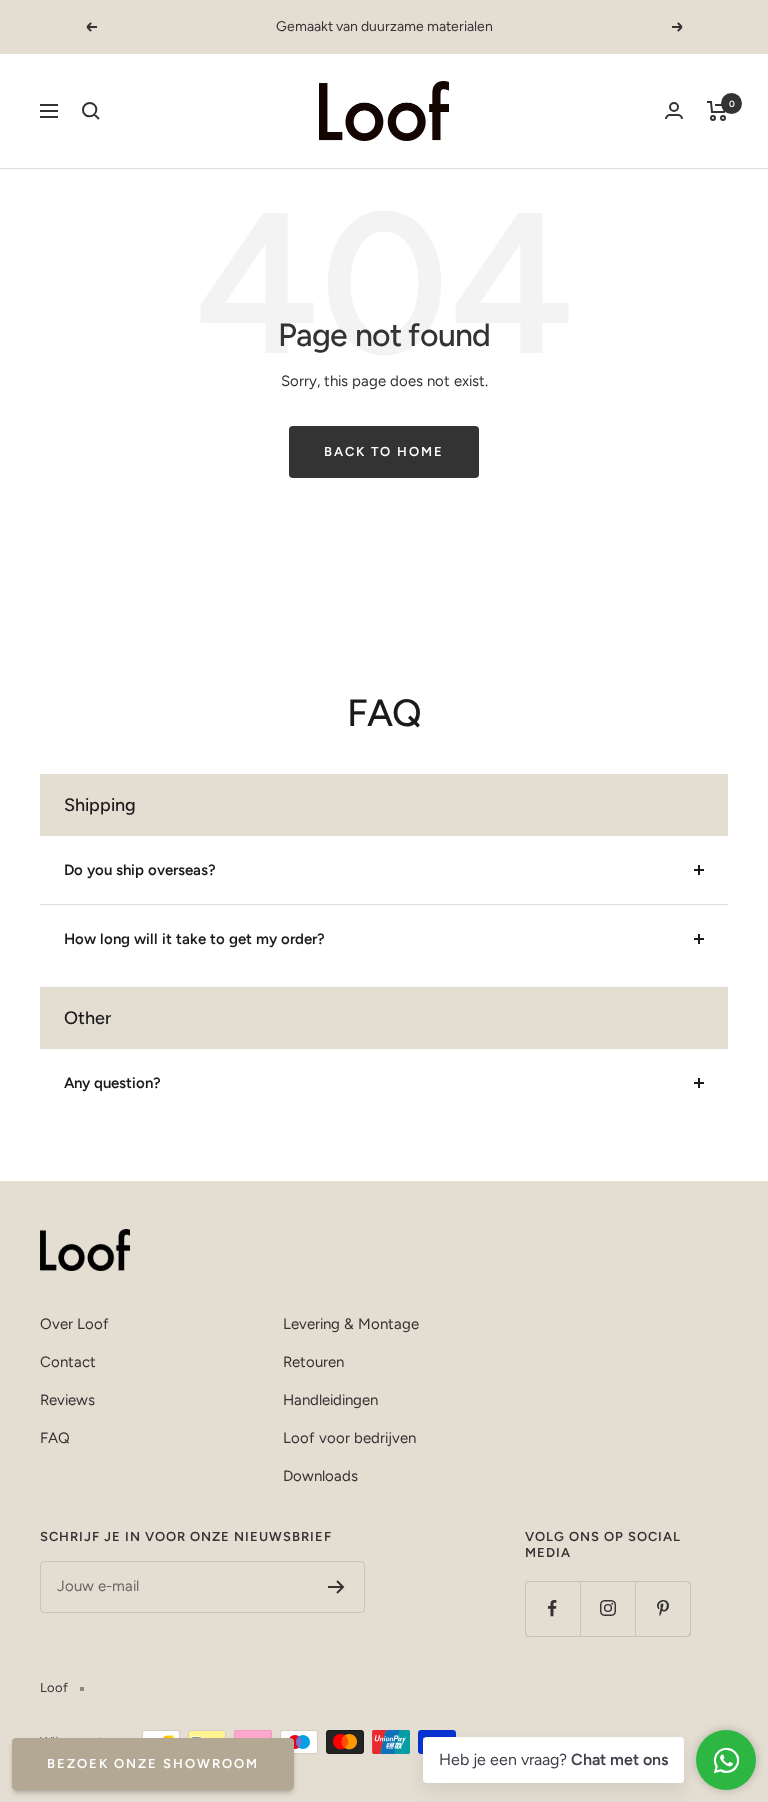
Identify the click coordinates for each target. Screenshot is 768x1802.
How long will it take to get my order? (194, 939)
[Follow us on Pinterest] (662, 1608)
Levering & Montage (351, 1324)
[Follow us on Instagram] (607, 1608)
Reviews (67, 1400)
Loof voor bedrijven (349, 1438)
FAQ (55, 1438)
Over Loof (74, 1324)
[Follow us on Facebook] (552, 1608)
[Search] (91, 111)
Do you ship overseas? (140, 870)
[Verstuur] (336, 1587)
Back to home (384, 451)
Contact (68, 1362)
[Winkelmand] (717, 111)
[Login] (674, 110)
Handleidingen (330, 1400)
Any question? (112, 1083)
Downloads (320, 1476)
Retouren (313, 1362)
